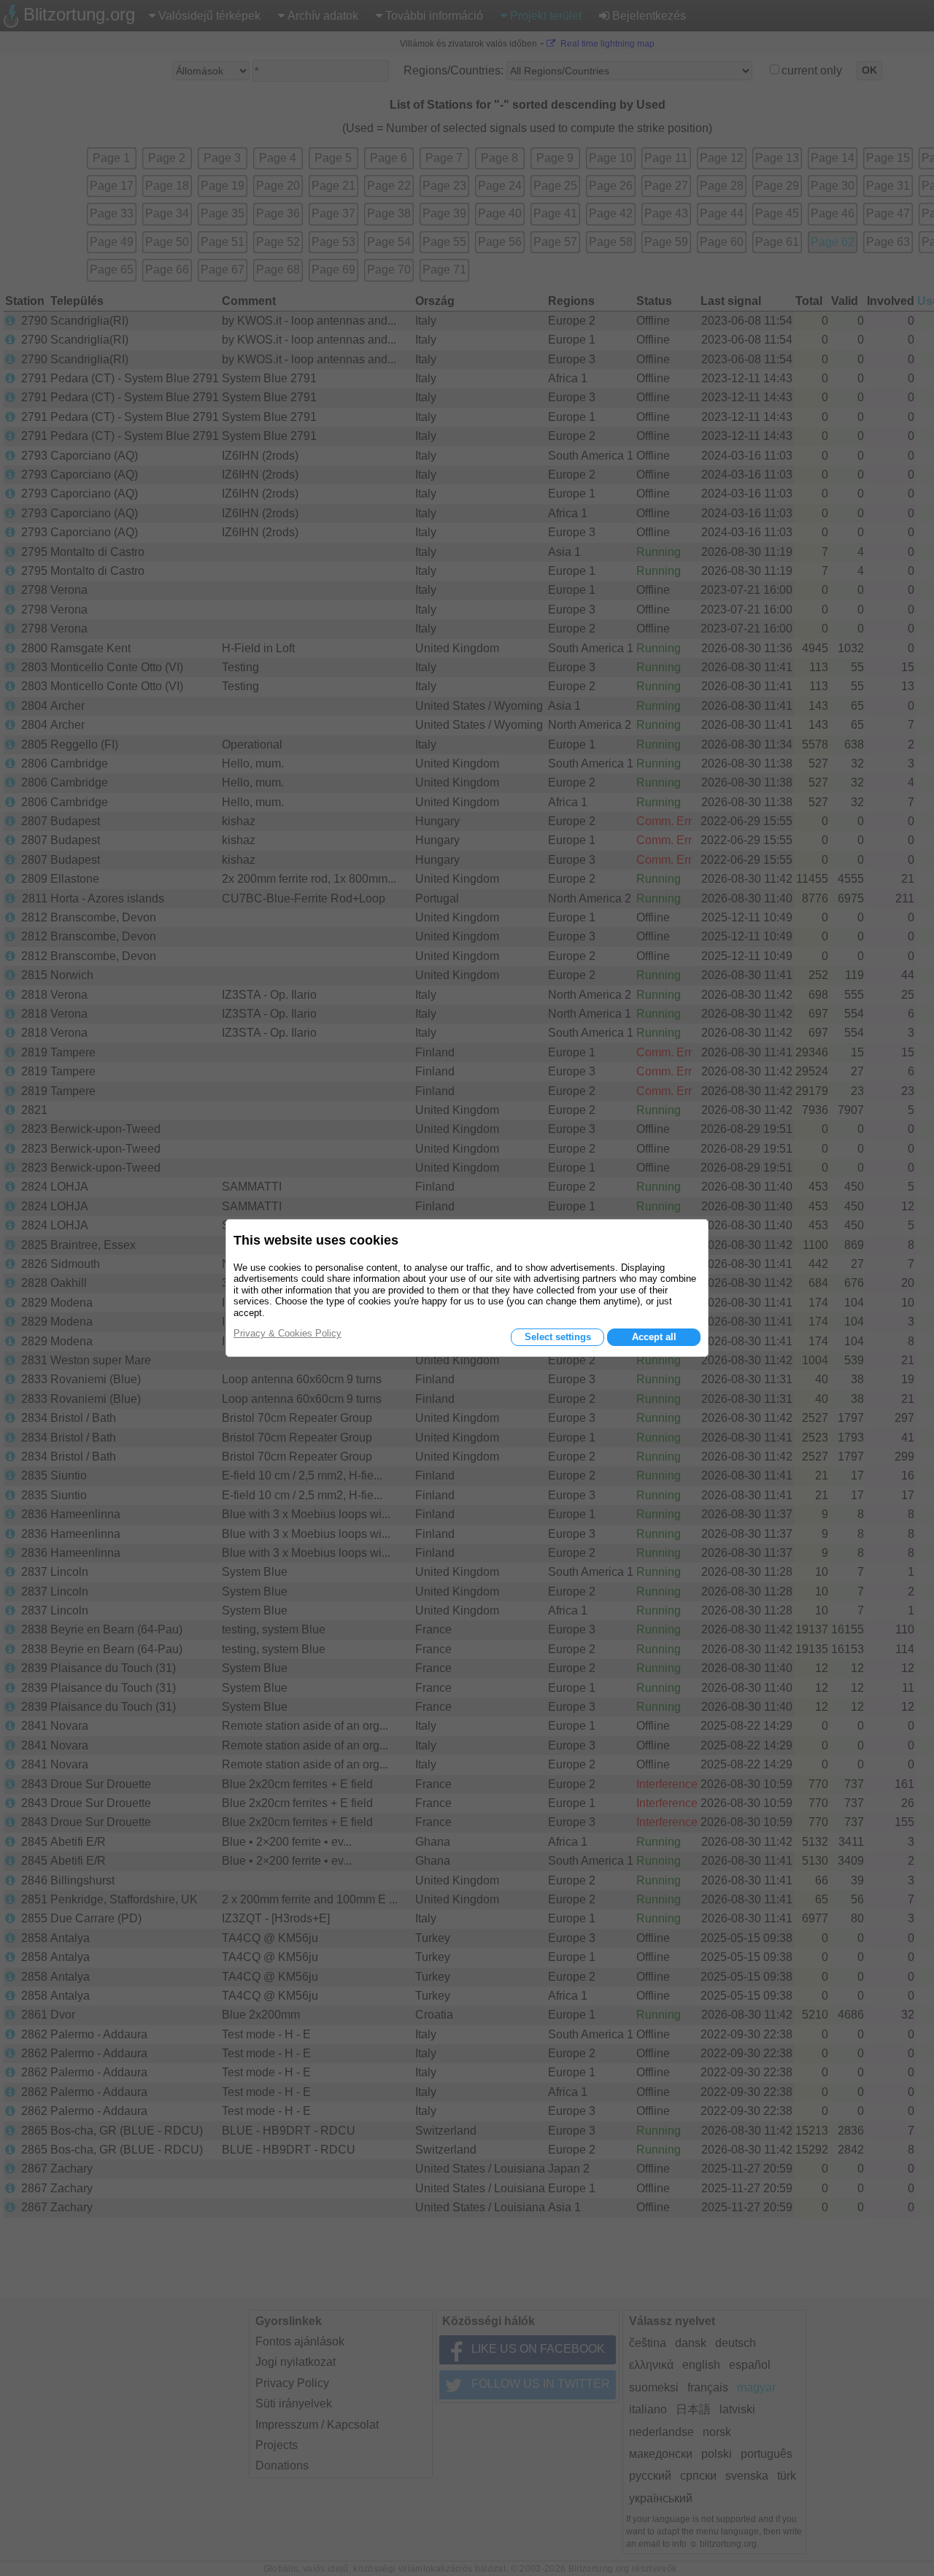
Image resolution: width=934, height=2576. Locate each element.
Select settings (558, 1337)
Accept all (654, 1337)
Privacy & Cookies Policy (287, 1333)
